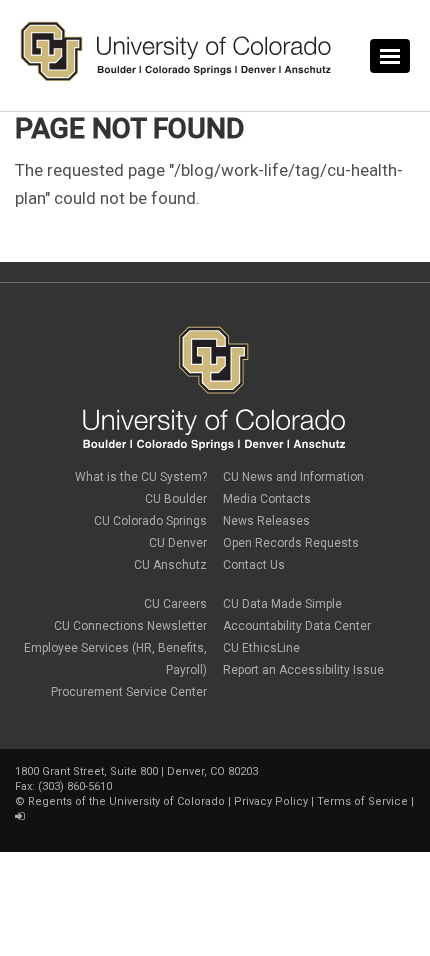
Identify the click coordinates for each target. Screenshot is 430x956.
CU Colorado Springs (150, 521)
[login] (19, 816)
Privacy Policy (271, 801)
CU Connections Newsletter (130, 626)
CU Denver (178, 543)
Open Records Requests (291, 543)
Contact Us (254, 565)
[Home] (176, 77)
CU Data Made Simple (282, 604)
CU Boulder (176, 499)
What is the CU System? (141, 477)
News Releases (266, 521)
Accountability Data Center (297, 626)
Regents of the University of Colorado (126, 801)
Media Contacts (267, 499)
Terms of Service (362, 801)
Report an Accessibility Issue (303, 670)
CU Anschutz (170, 565)
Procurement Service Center (129, 692)
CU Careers (175, 604)
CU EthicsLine (261, 648)
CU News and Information (293, 477)
